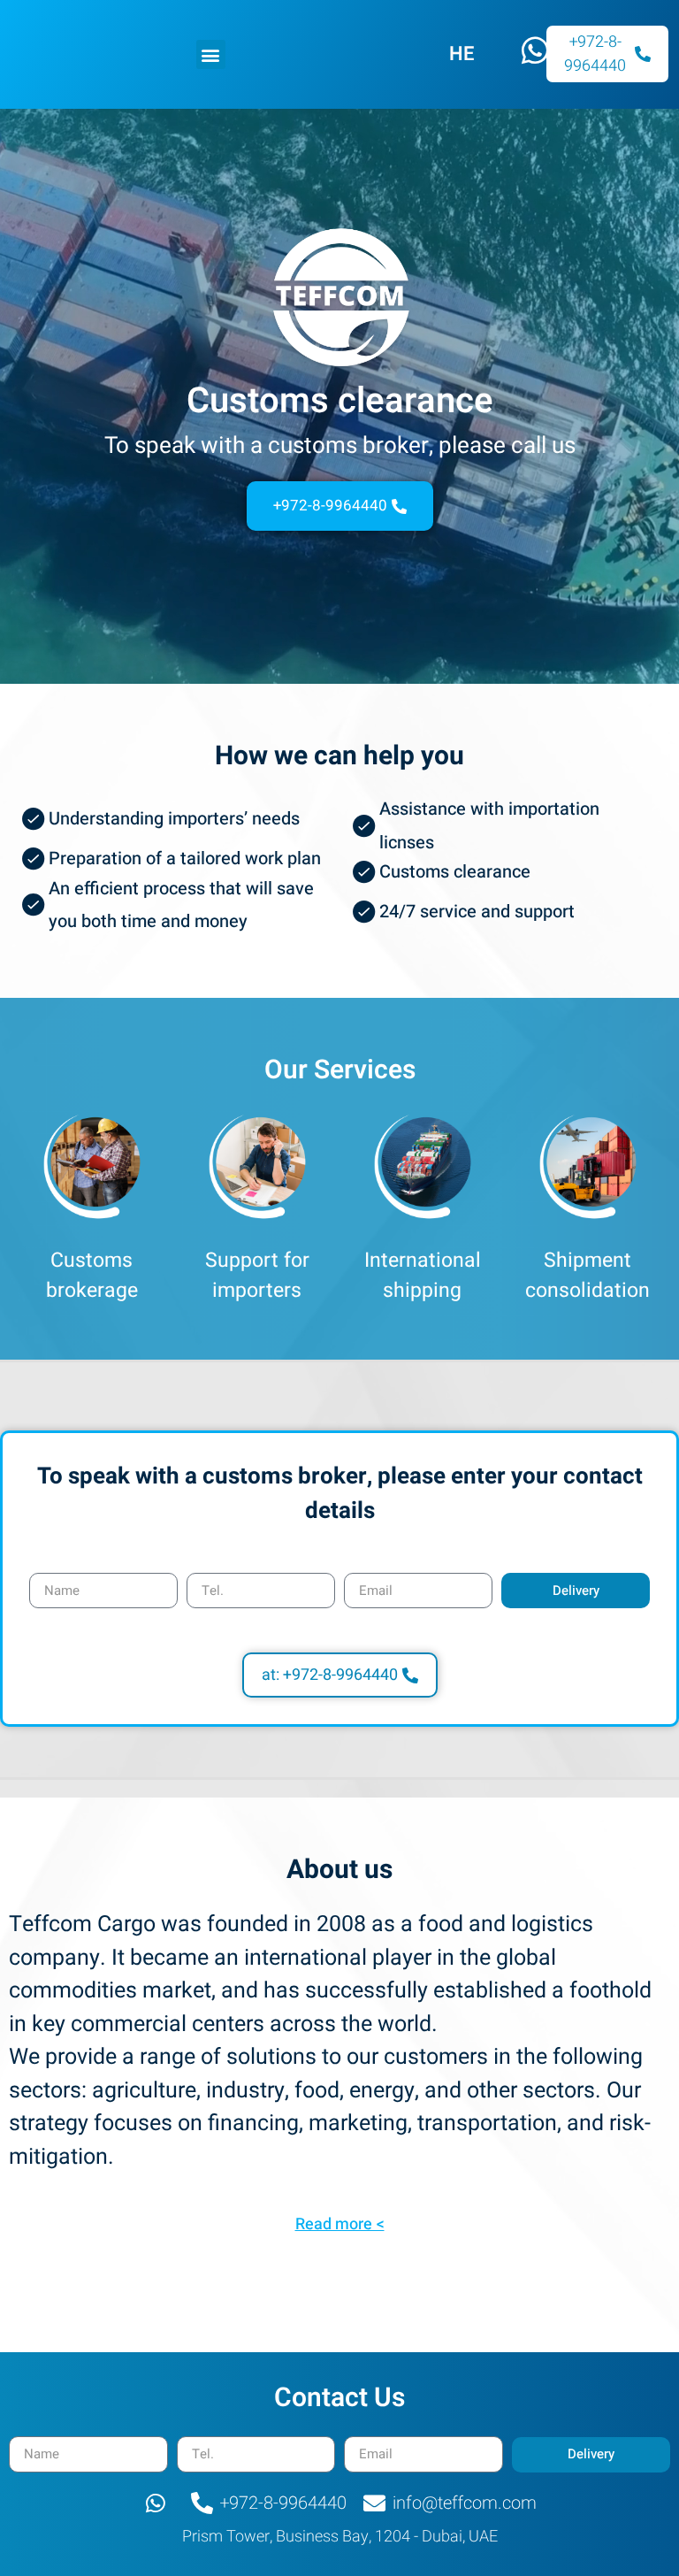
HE (462, 54)
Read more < (340, 2224)
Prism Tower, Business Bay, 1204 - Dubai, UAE (340, 2537)
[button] (211, 54)
